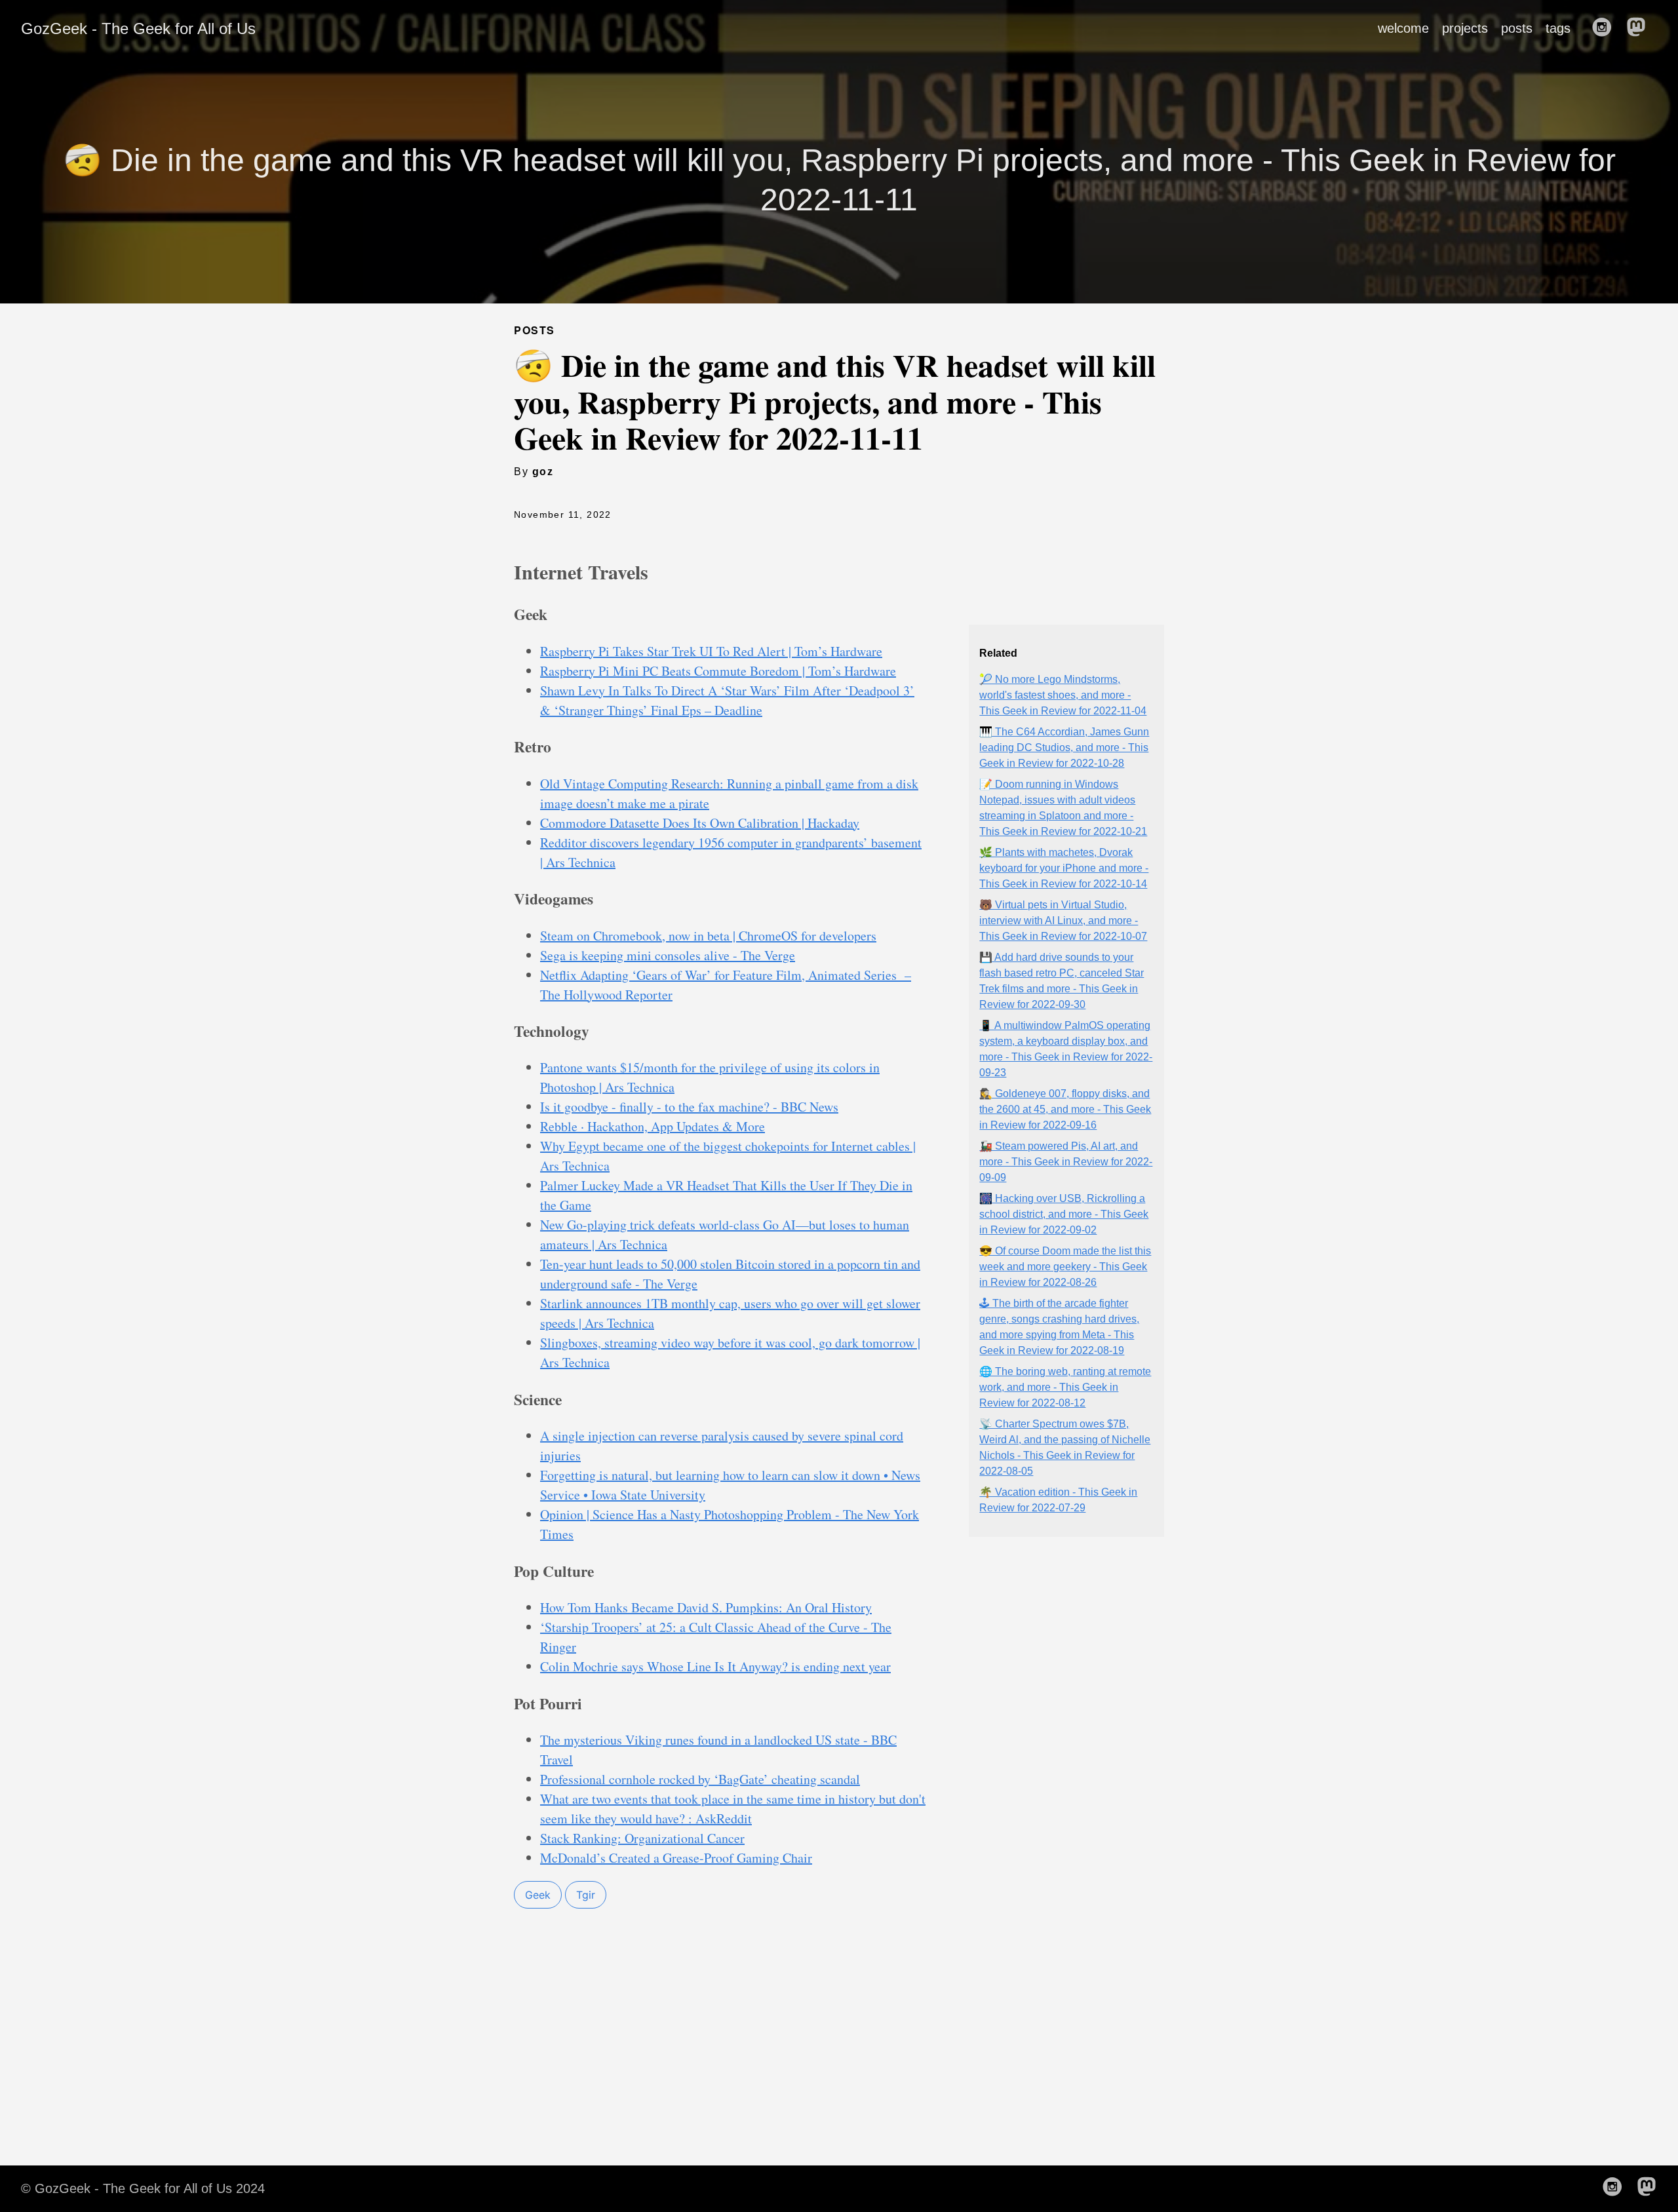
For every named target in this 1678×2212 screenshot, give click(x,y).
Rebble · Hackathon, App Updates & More (653, 1126)
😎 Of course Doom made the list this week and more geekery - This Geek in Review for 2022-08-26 (1065, 1267)
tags (1558, 28)
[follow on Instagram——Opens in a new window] (1606, 28)
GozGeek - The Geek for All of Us (138, 29)
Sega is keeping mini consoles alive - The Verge (668, 955)
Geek (538, 1895)
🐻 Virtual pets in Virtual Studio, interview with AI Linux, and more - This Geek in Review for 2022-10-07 (1063, 921)
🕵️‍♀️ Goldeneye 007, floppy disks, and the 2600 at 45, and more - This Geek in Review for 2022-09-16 (1065, 1109)
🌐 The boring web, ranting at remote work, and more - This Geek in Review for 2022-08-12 (1065, 1387)
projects (1465, 28)
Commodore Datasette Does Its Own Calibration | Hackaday (700, 823)
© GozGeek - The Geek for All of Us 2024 (143, 2188)
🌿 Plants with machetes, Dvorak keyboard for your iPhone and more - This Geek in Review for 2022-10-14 (1064, 868)
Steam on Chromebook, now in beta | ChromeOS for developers (708, 936)
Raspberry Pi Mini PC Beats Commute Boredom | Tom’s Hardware (718, 671)
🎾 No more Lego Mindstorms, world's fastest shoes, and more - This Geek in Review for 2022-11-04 (1063, 695)
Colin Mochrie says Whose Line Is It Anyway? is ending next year (715, 1666)
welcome (1403, 28)
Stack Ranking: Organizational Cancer (642, 1838)
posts (1517, 28)
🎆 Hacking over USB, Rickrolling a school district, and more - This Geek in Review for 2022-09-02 (1064, 1214)
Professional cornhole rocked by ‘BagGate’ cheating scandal (700, 1779)
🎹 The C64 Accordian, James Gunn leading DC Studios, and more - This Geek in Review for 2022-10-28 (1064, 747)
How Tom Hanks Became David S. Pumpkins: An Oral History (706, 1607)
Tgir (586, 1895)
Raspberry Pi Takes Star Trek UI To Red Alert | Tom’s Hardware (711, 651)
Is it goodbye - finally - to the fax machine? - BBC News (689, 1107)
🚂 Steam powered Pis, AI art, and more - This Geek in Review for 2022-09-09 (1066, 1162)
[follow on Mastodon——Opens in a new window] (1640, 28)
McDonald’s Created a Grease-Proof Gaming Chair (676, 1858)
